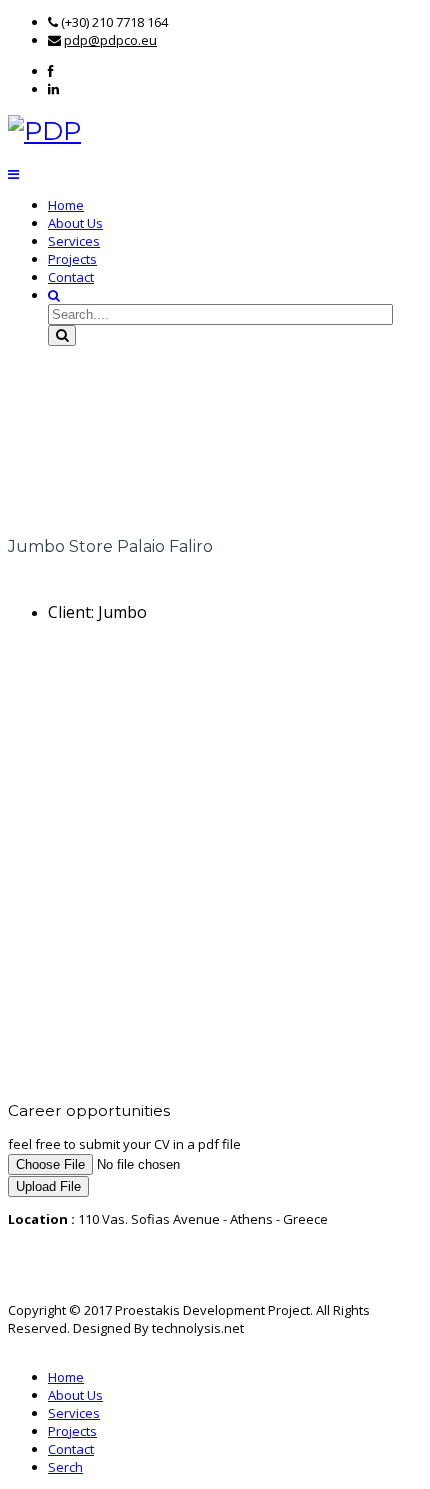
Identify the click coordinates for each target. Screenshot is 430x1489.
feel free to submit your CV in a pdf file (124, 1144)
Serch (65, 1467)
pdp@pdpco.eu (110, 40)
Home (66, 205)
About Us (75, 223)
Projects (72, 259)
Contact (71, 277)
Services (74, 241)
